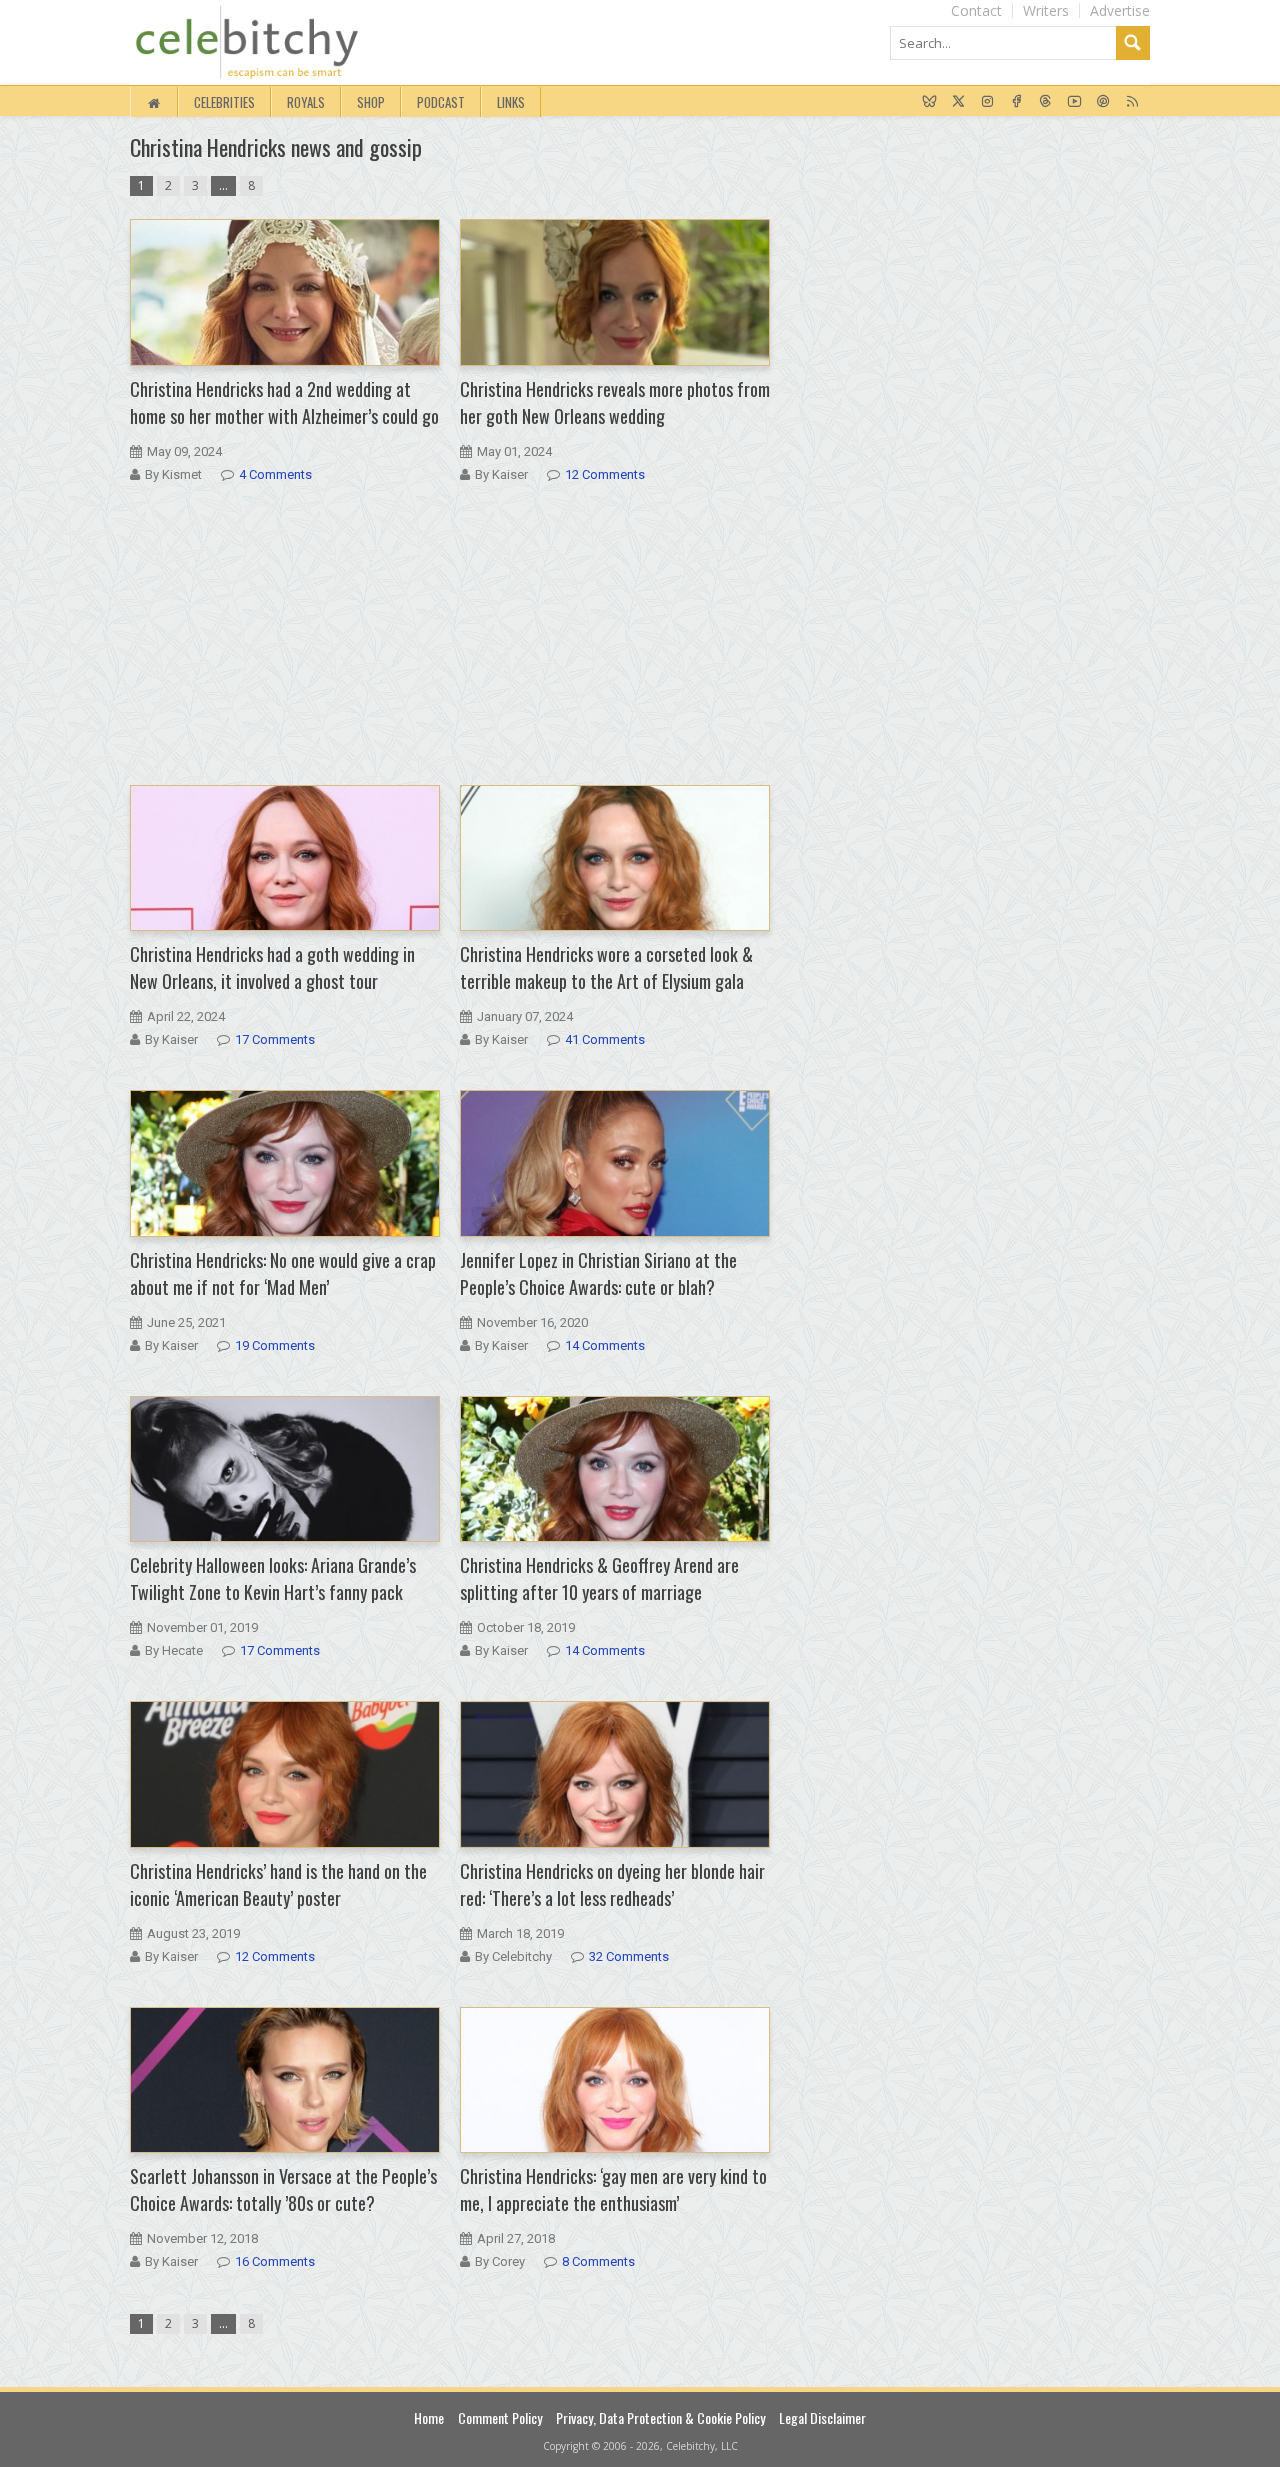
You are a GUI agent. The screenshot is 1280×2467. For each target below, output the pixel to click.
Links (511, 102)
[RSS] (1132, 102)
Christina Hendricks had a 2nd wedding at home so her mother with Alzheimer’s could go (284, 402)
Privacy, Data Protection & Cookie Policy (660, 2417)
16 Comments (275, 2261)
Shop (371, 102)
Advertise (1120, 10)
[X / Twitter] (958, 102)
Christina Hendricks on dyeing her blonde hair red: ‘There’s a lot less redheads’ (612, 1884)
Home (429, 2417)
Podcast (441, 102)
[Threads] (1045, 102)
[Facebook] (1016, 102)
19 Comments (275, 1345)
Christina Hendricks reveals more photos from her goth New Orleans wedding (615, 402)
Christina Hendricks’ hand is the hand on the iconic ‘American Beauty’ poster (278, 1884)
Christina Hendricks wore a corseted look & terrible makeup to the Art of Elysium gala (606, 967)
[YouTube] (1074, 102)
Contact (976, 10)
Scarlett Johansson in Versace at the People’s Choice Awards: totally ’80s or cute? (283, 2189)
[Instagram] (987, 102)
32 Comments (629, 1956)
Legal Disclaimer (822, 2417)
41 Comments (605, 1039)
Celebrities (224, 102)
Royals (306, 102)
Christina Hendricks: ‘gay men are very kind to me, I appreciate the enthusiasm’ (613, 2189)
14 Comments (605, 1345)
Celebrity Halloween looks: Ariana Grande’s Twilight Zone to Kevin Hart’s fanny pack (273, 1578)
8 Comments (598, 2261)
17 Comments (275, 1039)
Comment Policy (500, 2417)
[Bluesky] (929, 102)
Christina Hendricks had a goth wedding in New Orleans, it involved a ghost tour (272, 967)
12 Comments (605, 474)
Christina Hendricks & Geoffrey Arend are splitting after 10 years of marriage (599, 1578)
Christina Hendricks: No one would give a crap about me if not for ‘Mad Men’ (283, 1273)
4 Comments (275, 474)
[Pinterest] (1103, 102)
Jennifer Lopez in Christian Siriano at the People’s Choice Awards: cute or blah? (598, 1273)
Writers (1046, 10)
